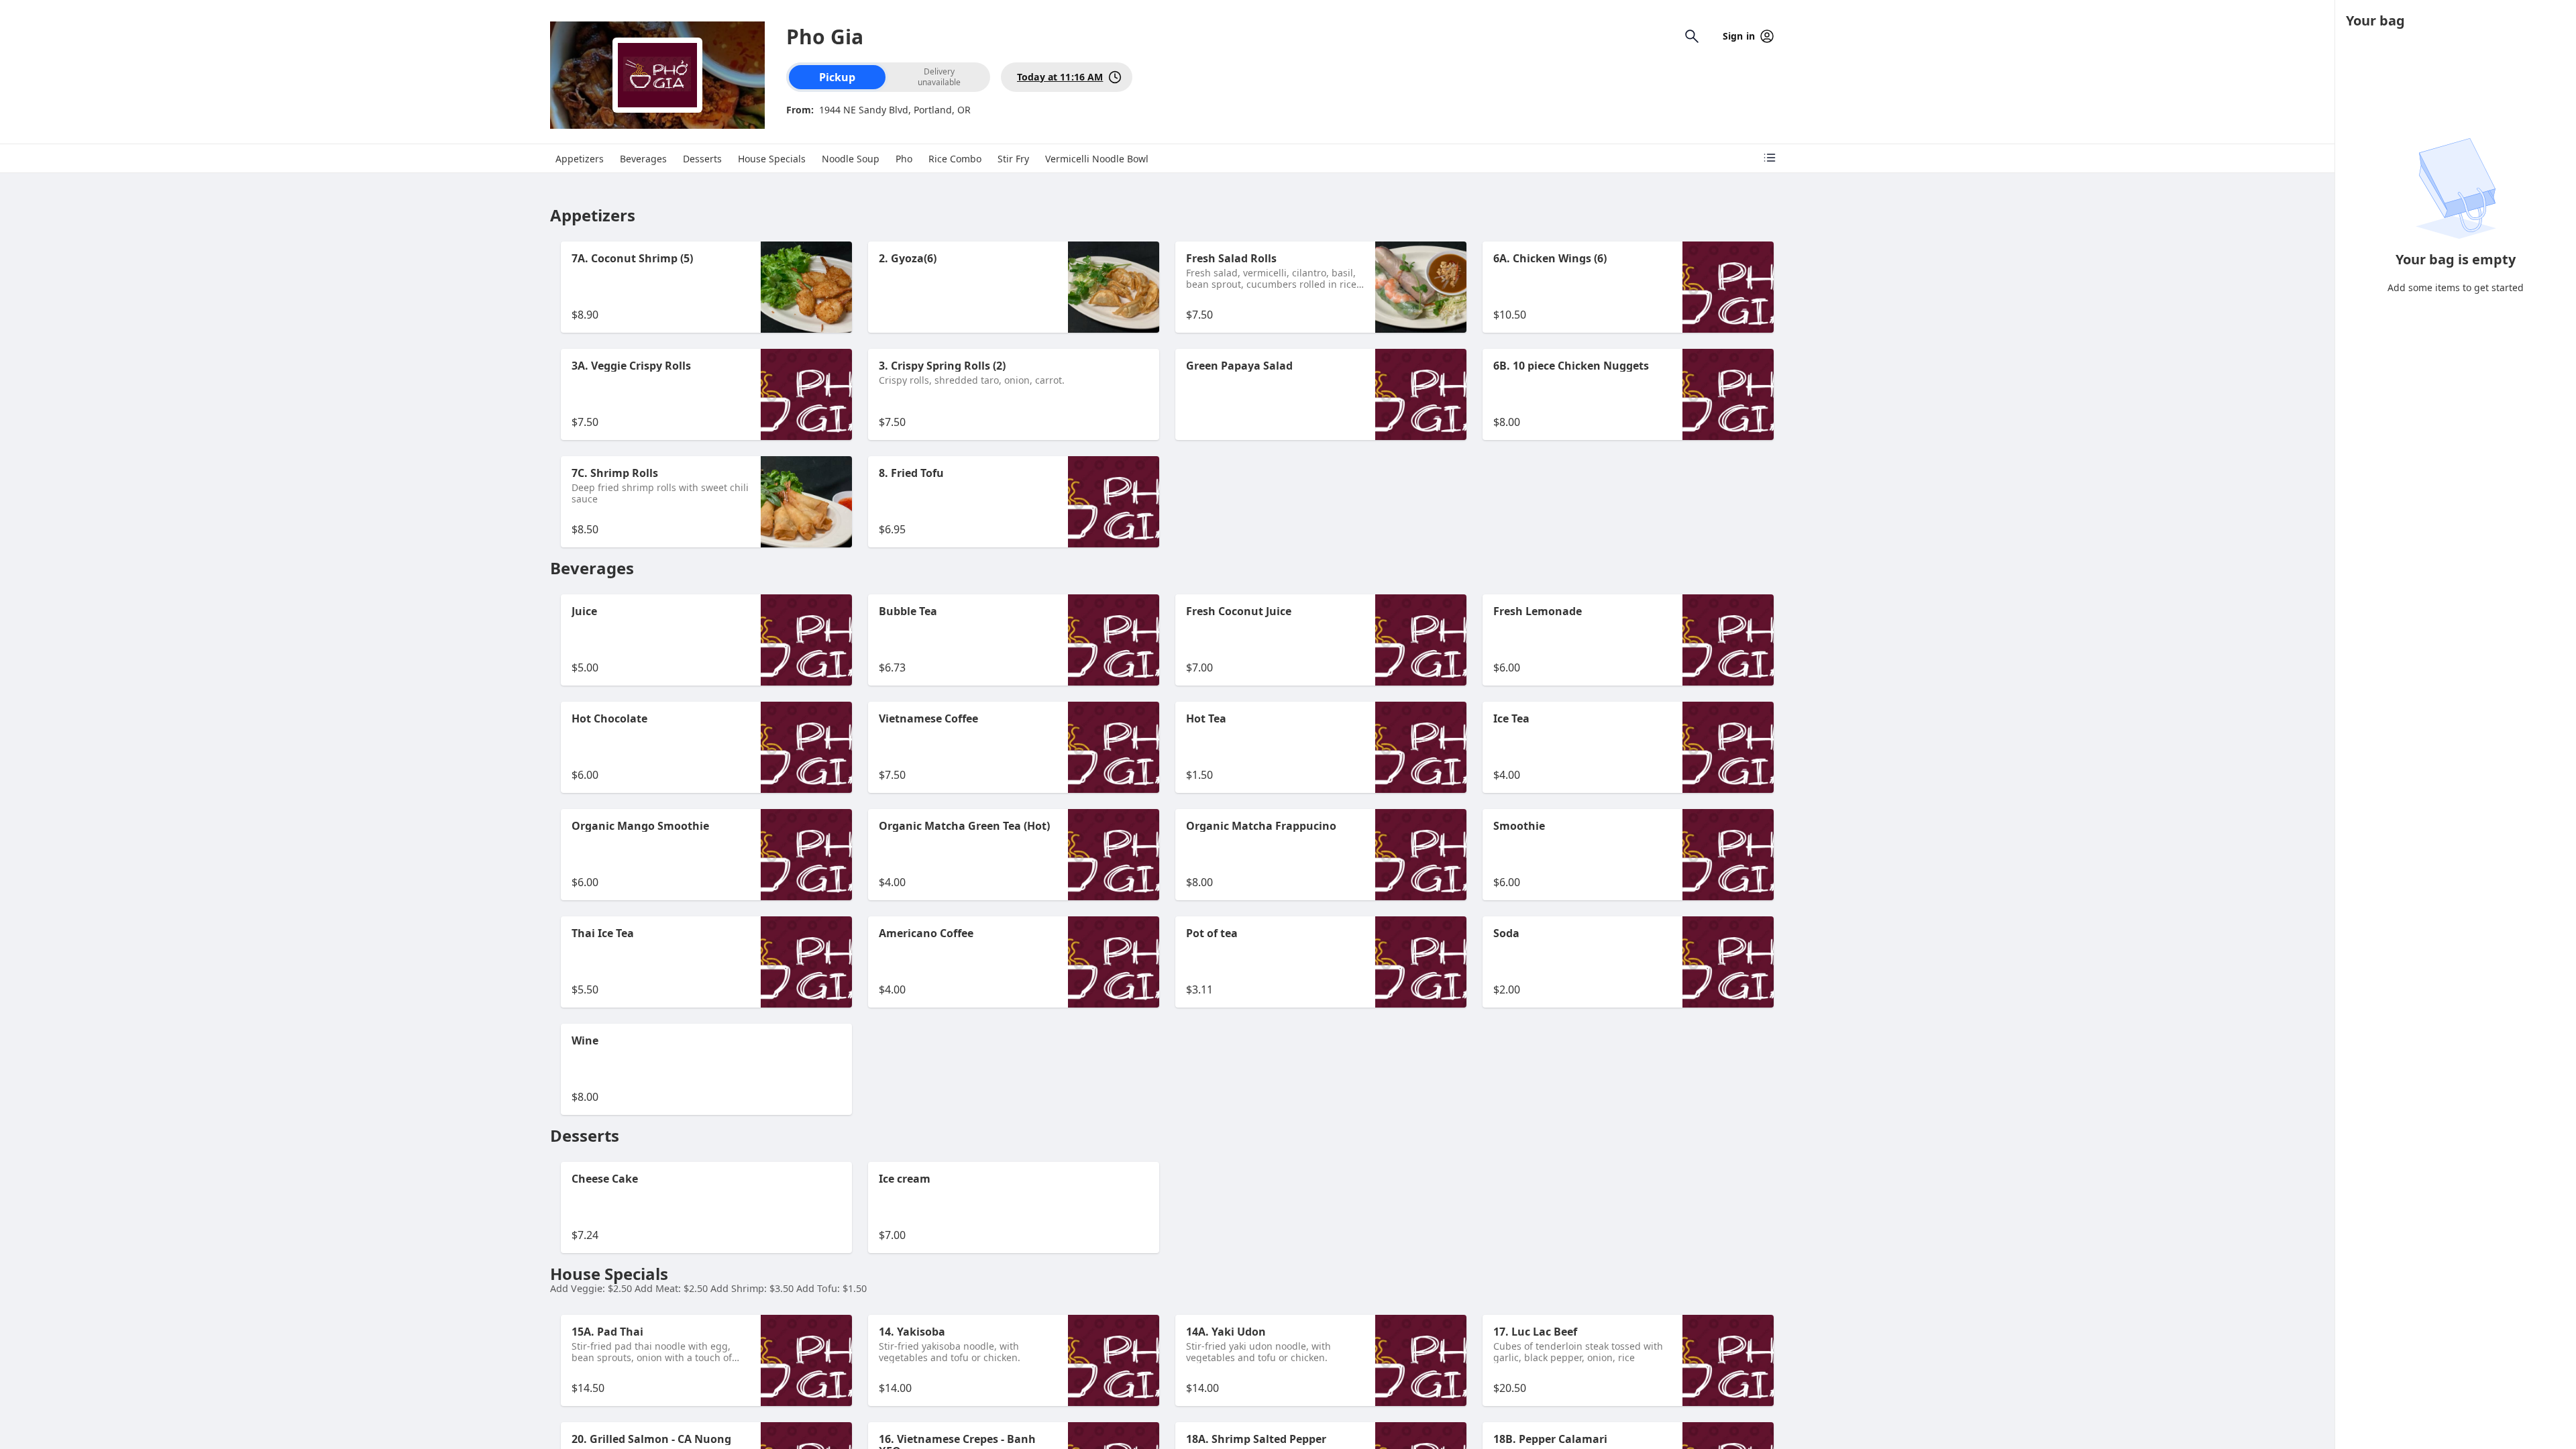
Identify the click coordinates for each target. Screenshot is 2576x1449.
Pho (904, 159)
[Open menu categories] (1770, 158)
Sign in (1739, 36)
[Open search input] (1692, 36)
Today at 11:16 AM (1060, 77)
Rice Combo (955, 159)
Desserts (702, 159)
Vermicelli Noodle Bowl (1097, 159)
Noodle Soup (851, 159)
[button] (706, 287)
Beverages (643, 159)
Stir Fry (1013, 159)
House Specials (772, 159)
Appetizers (580, 159)
